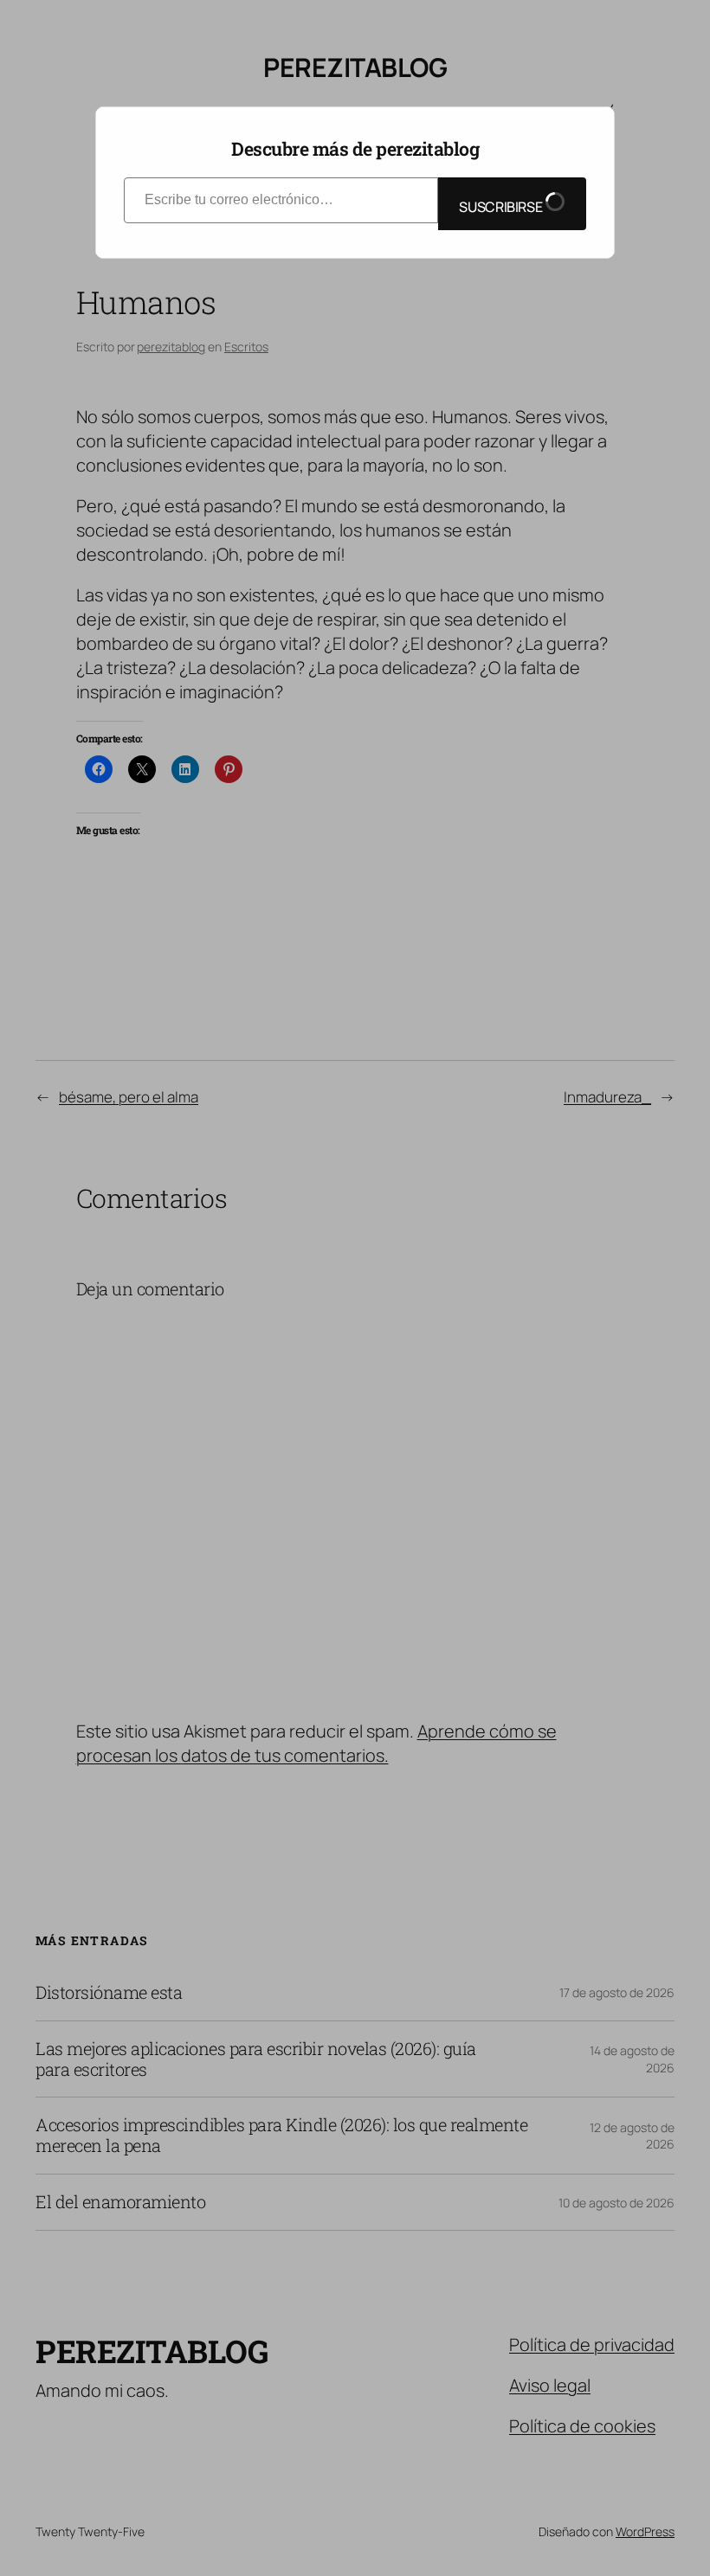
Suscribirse (502, 207)
